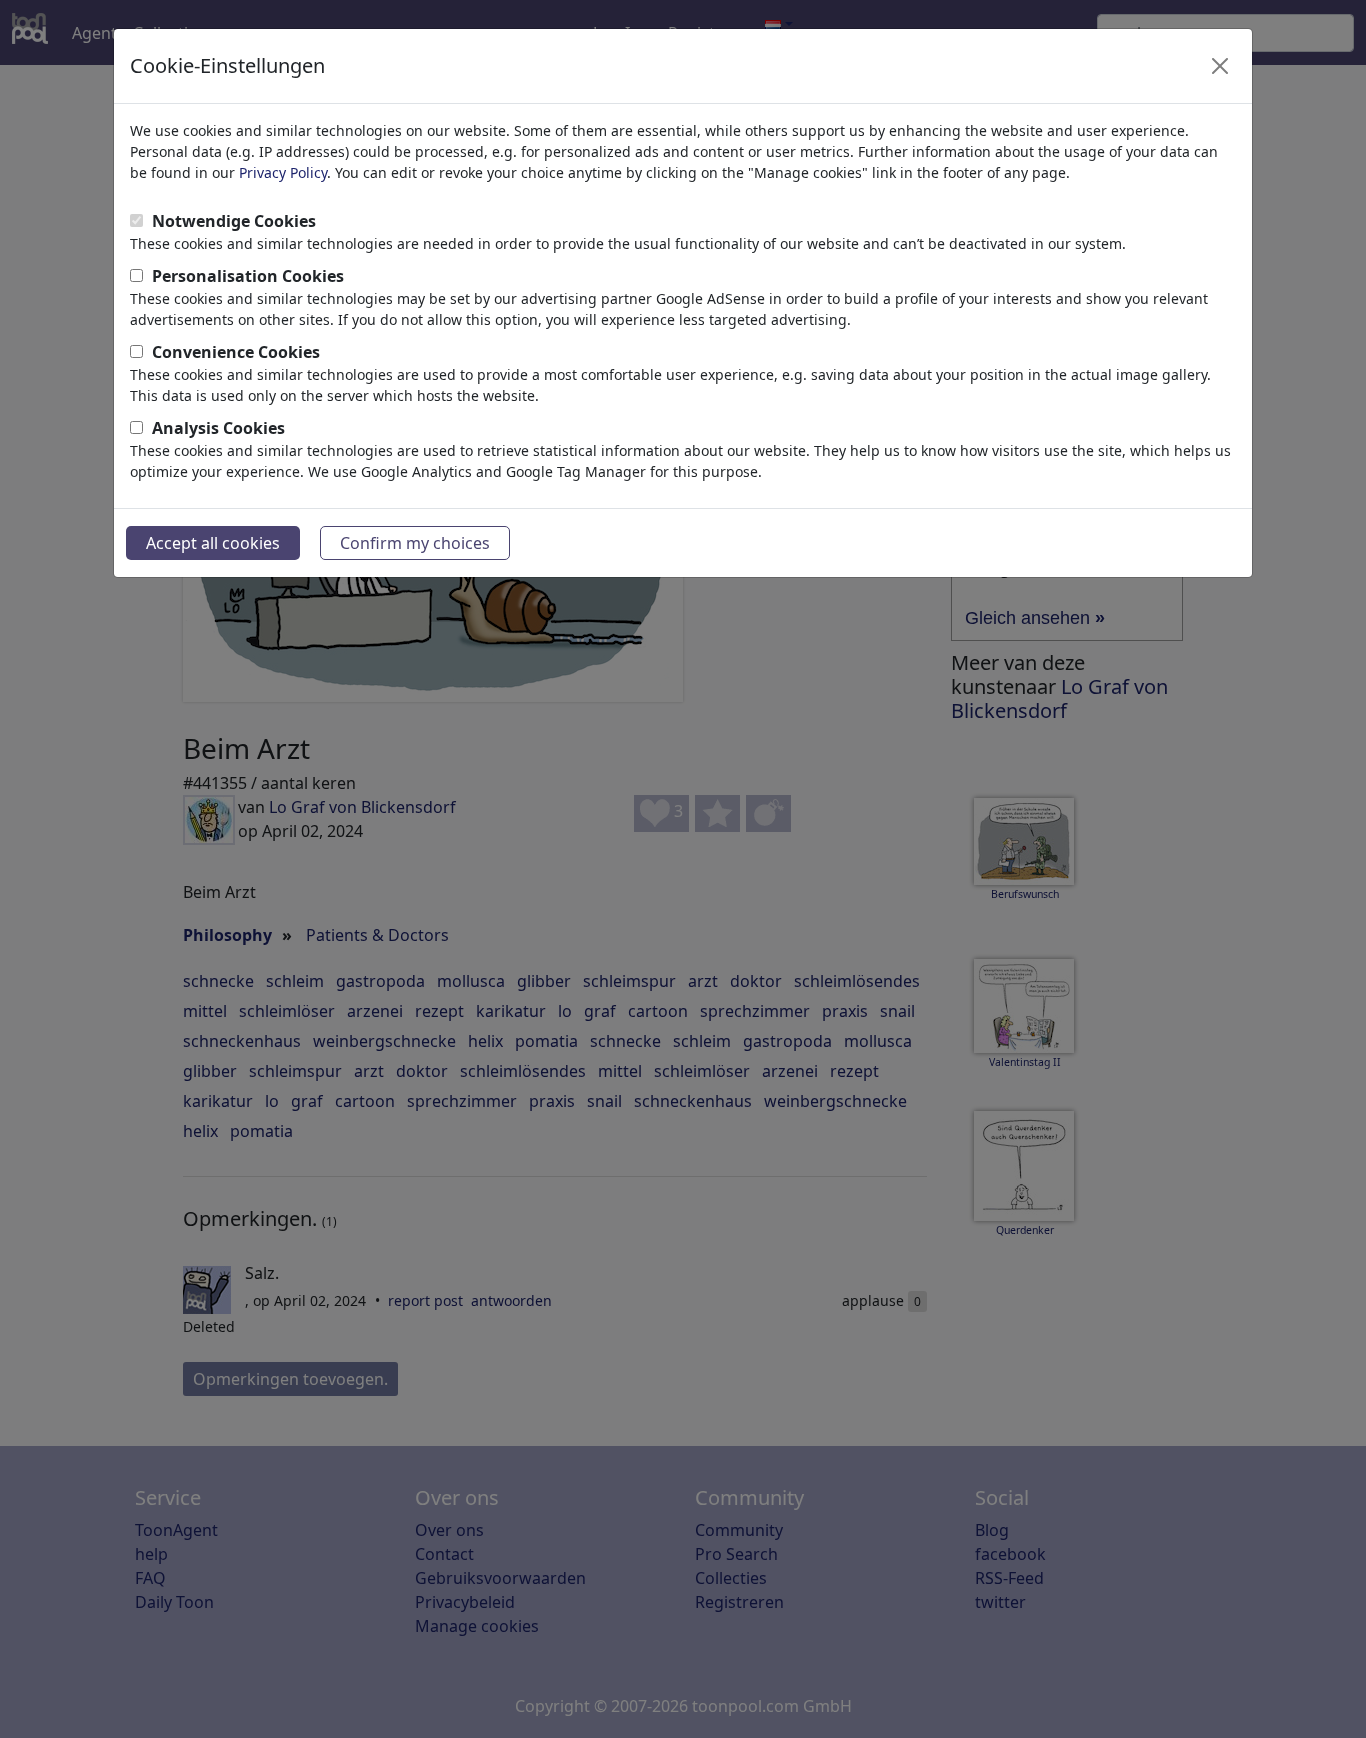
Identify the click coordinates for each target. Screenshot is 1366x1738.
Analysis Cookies (218, 428)
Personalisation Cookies (248, 276)
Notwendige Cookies (234, 221)
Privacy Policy (283, 172)
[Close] (1220, 66)
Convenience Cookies (236, 352)
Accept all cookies (213, 543)
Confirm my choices (415, 543)
